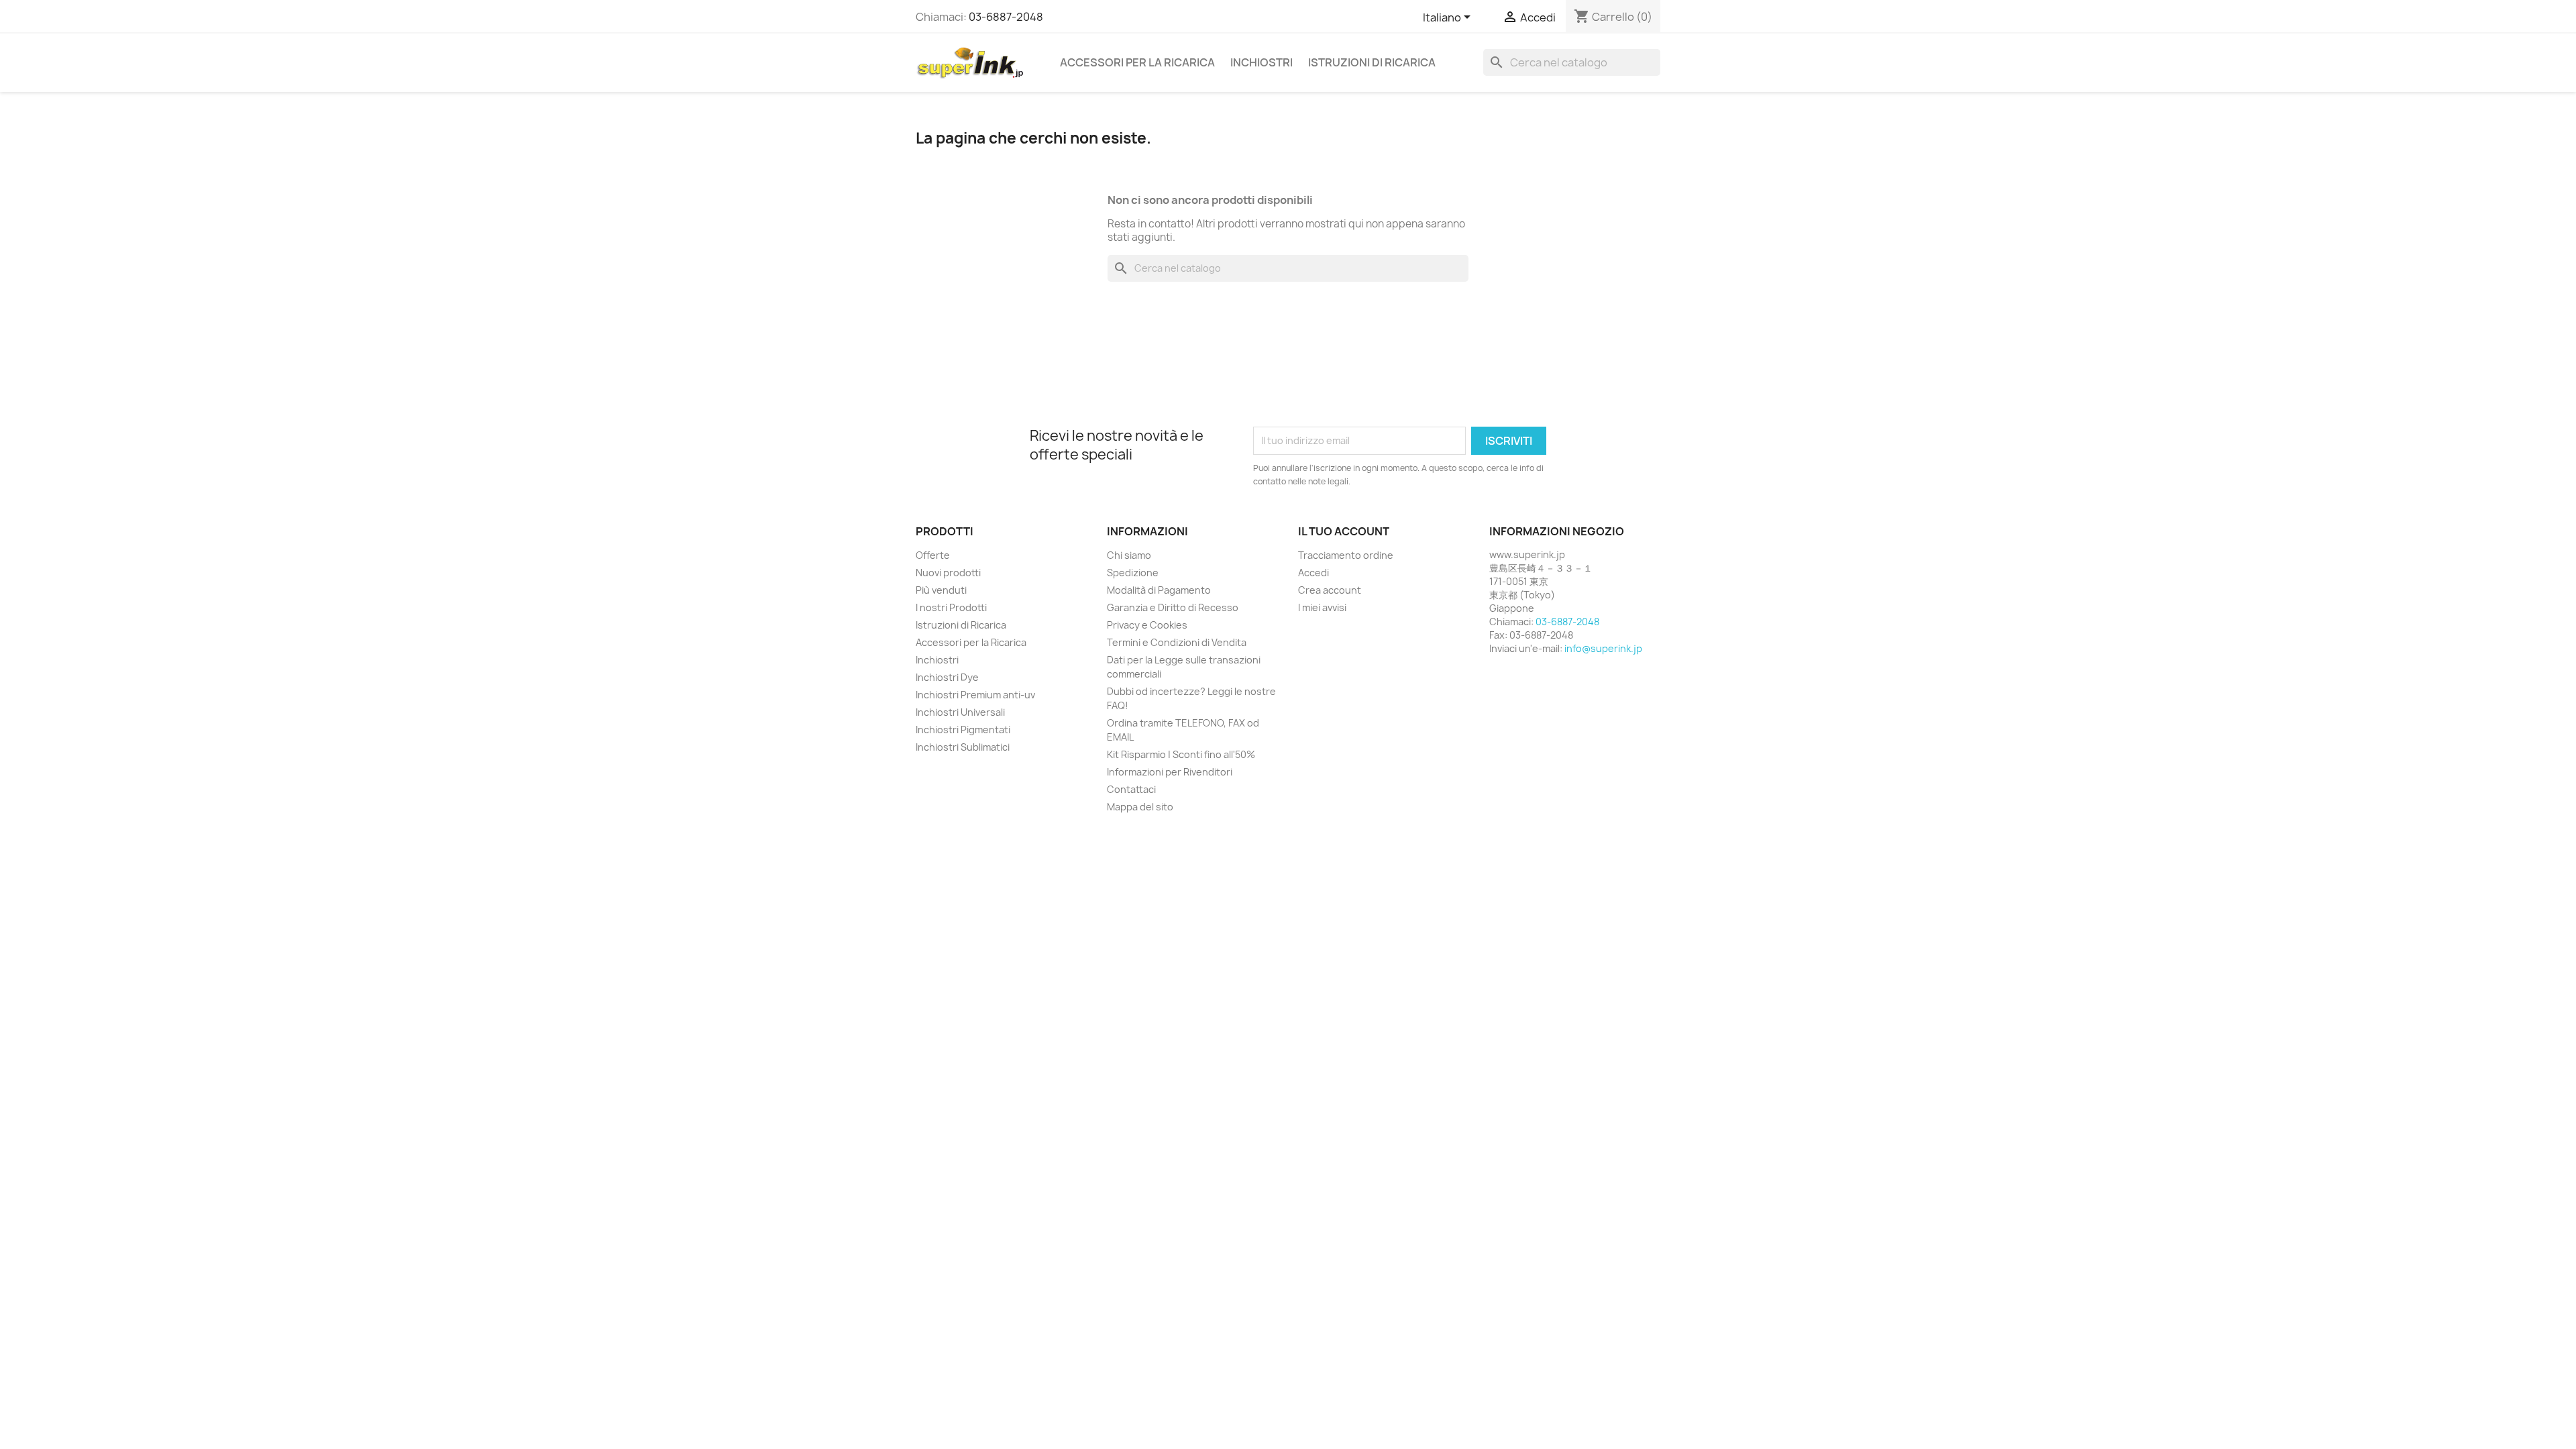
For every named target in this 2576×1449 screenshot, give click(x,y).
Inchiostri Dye (947, 677)
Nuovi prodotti (948, 573)
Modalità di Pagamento (1159, 590)
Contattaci (1131, 789)
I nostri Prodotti (951, 607)
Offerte (933, 555)
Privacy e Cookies (1147, 625)
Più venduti (941, 590)
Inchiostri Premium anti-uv (975, 695)
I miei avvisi (1322, 607)
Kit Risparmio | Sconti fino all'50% (1181, 754)
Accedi (1313, 573)
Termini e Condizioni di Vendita (1177, 642)
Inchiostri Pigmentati (963, 730)
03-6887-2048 (1006, 17)
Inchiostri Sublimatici (963, 747)
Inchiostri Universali (960, 712)
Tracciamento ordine (1346, 555)
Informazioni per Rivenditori (1170, 772)
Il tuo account (1344, 531)
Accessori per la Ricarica (1137, 62)
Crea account (1330, 590)
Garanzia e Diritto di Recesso (1173, 607)
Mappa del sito (1140, 807)
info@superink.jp (1603, 648)
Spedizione (1133, 573)
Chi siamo (1129, 555)
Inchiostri (1262, 62)
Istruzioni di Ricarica (1372, 62)
